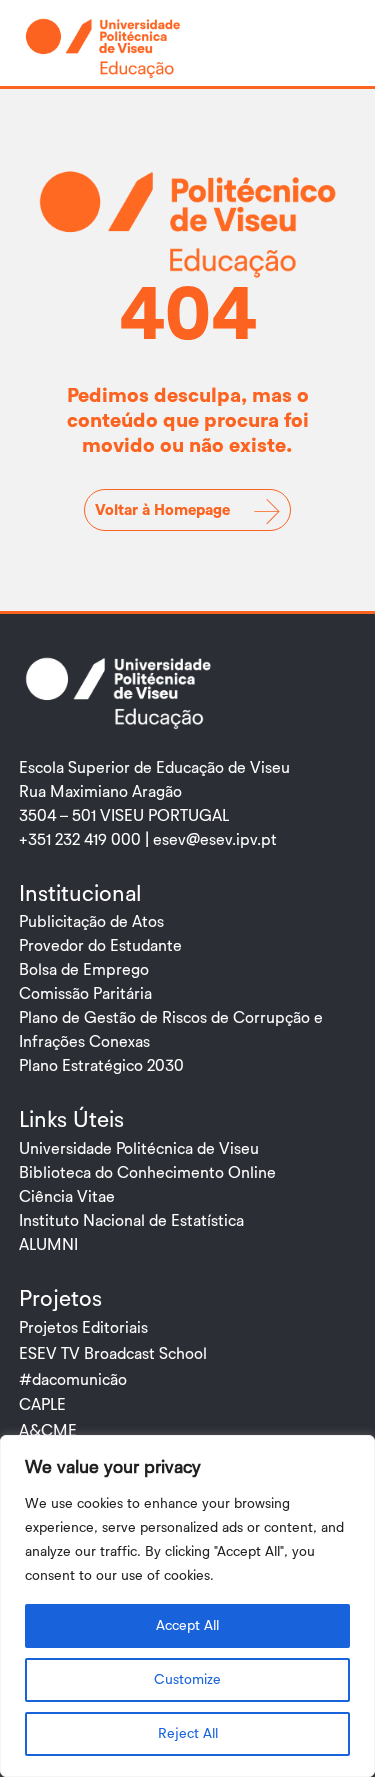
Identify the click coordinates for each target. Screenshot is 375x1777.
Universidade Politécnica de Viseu (139, 1149)
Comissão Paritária (85, 994)
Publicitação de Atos (91, 922)
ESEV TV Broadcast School (113, 1354)
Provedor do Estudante (100, 946)
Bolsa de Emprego (84, 970)
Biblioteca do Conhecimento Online (147, 1173)
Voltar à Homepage (162, 510)
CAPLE (42, 1405)
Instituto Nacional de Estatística (131, 1221)
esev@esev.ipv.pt (215, 840)
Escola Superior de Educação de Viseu (154, 768)
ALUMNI (48, 1245)
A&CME (48, 1431)
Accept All (187, 1626)
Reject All (188, 1734)
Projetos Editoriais (83, 1328)
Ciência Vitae (67, 1197)
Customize (187, 1680)
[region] (187, 1606)
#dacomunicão (73, 1380)
